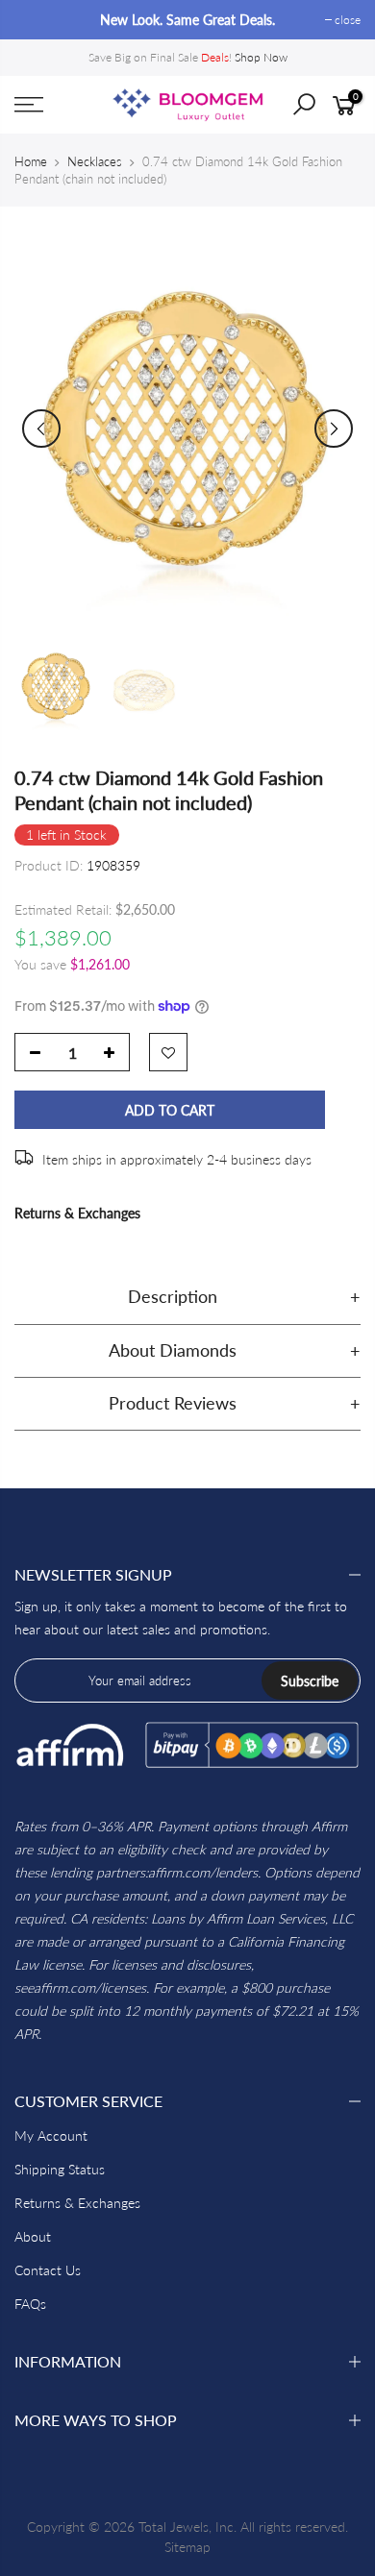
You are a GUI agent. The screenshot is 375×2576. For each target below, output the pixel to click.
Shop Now (261, 57)
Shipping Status (60, 2169)
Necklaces (95, 161)
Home (31, 161)
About (33, 2236)
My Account (51, 2135)
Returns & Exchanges (77, 1213)
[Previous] (41, 429)
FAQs (30, 2304)
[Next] (334, 429)
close (37, 20)
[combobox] (318, 110)
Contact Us (48, 2270)
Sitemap (187, 2547)
